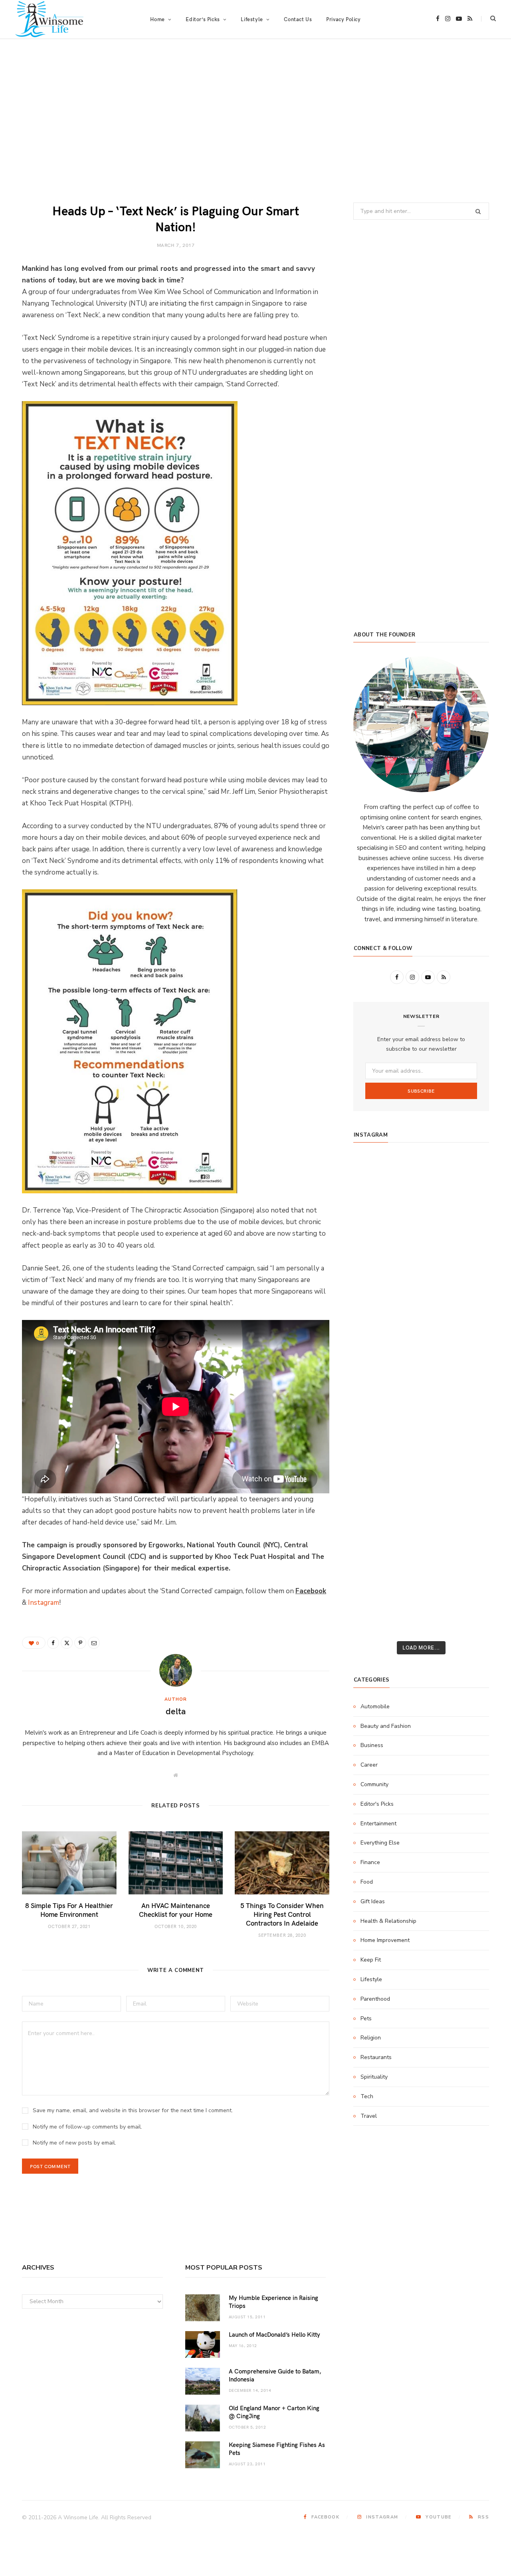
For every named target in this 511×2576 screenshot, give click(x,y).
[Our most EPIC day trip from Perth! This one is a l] (421, 1279)
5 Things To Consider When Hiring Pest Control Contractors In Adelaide (282, 1914)
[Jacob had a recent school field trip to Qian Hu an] (421, 1596)
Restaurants (376, 2057)
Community (374, 1784)
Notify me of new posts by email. (74, 2143)
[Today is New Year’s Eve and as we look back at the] (421, 1517)
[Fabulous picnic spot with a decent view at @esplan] (421, 1332)
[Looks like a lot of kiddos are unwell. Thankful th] (467, 1543)
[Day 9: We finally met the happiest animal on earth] (421, 1306)
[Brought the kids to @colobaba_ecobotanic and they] (375, 1543)
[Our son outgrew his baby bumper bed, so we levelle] (421, 1411)
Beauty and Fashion (386, 1726)
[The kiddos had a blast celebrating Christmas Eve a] (375, 1226)
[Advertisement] (255, 121)
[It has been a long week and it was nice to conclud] (467, 1490)
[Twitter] (67, 1643)
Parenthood (375, 1999)
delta (176, 1711)
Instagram (44, 1603)
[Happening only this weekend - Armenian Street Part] (421, 1490)
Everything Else (380, 1843)
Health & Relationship (388, 1921)
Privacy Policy (343, 19)
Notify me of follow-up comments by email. (87, 2127)
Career (369, 1765)
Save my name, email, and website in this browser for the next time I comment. (133, 2110)
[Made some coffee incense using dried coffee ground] (375, 1490)
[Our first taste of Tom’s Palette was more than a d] (421, 1174)
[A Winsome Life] (49, 19)
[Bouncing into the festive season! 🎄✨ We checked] (467, 1253)
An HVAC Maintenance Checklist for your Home (176, 1910)
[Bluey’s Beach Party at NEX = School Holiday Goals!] (421, 1385)
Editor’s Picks (203, 19)
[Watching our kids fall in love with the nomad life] (375, 1279)
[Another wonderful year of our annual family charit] (375, 1200)
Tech (367, 2096)
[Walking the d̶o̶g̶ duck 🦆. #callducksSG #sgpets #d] (467, 1358)
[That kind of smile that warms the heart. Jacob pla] (467, 1596)
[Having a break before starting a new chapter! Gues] (375, 1517)
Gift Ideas (373, 1901)
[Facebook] (53, 1643)
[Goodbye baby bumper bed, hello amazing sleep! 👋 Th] (375, 1411)
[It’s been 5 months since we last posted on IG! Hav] (467, 1437)
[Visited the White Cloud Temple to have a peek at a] (375, 1569)
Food (367, 1882)
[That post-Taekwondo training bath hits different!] (421, 1358)
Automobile (375, 1706)
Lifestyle (371, 1979)
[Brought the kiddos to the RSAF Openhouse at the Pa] (375, 1622)
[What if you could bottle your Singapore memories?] (467, 1332)
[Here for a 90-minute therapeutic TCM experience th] (421, 1437)
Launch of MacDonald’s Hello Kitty (274, 2334)
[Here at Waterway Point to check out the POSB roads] (467, 1200)
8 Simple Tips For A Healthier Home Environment (69, 1910)
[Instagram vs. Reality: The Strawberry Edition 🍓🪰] (375, 1253)
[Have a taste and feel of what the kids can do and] (467, 1517)
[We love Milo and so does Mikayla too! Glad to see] (375, 1596)
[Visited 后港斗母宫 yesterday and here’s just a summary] (467, 1569)
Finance (370, 1862)
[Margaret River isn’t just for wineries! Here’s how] (467, 1279)
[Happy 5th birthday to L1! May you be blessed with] (375, 1385)
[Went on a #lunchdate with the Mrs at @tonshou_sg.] (421, 1226)
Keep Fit (371, 1960)
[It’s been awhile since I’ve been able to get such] (467, 1464)
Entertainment (378, 1824)
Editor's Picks (377, 1804)
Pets (366, 2018)
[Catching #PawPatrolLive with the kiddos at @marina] (467, 1411)
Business (372, 1745)
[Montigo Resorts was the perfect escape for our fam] (375, 1437)
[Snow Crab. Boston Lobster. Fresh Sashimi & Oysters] (375, 1174)
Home (157, 19)
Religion (371, 2038)
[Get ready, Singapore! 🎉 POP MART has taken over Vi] (467, 1306)
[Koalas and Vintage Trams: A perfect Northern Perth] (467, 1226)
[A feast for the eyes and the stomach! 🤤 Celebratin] (467, 1385)
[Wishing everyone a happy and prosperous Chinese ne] (421, 1200)
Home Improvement (385, 1940)
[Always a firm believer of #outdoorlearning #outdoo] (467, 1174)
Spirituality (374, 2077)
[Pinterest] (80, 1643)
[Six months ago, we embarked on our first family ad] (375, 1332)
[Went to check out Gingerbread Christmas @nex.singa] (421, 1543)
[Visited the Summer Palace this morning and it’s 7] (421, 1569)
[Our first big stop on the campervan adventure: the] (375, 1306)
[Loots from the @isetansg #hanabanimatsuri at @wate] (375, 1358)
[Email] (94, 1643)
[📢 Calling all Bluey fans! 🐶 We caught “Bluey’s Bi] (421, 1464)
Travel (369, 2116)
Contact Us (298, 19)
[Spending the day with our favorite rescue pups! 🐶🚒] (421, 1253)
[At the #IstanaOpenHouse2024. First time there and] (375, 1464)
